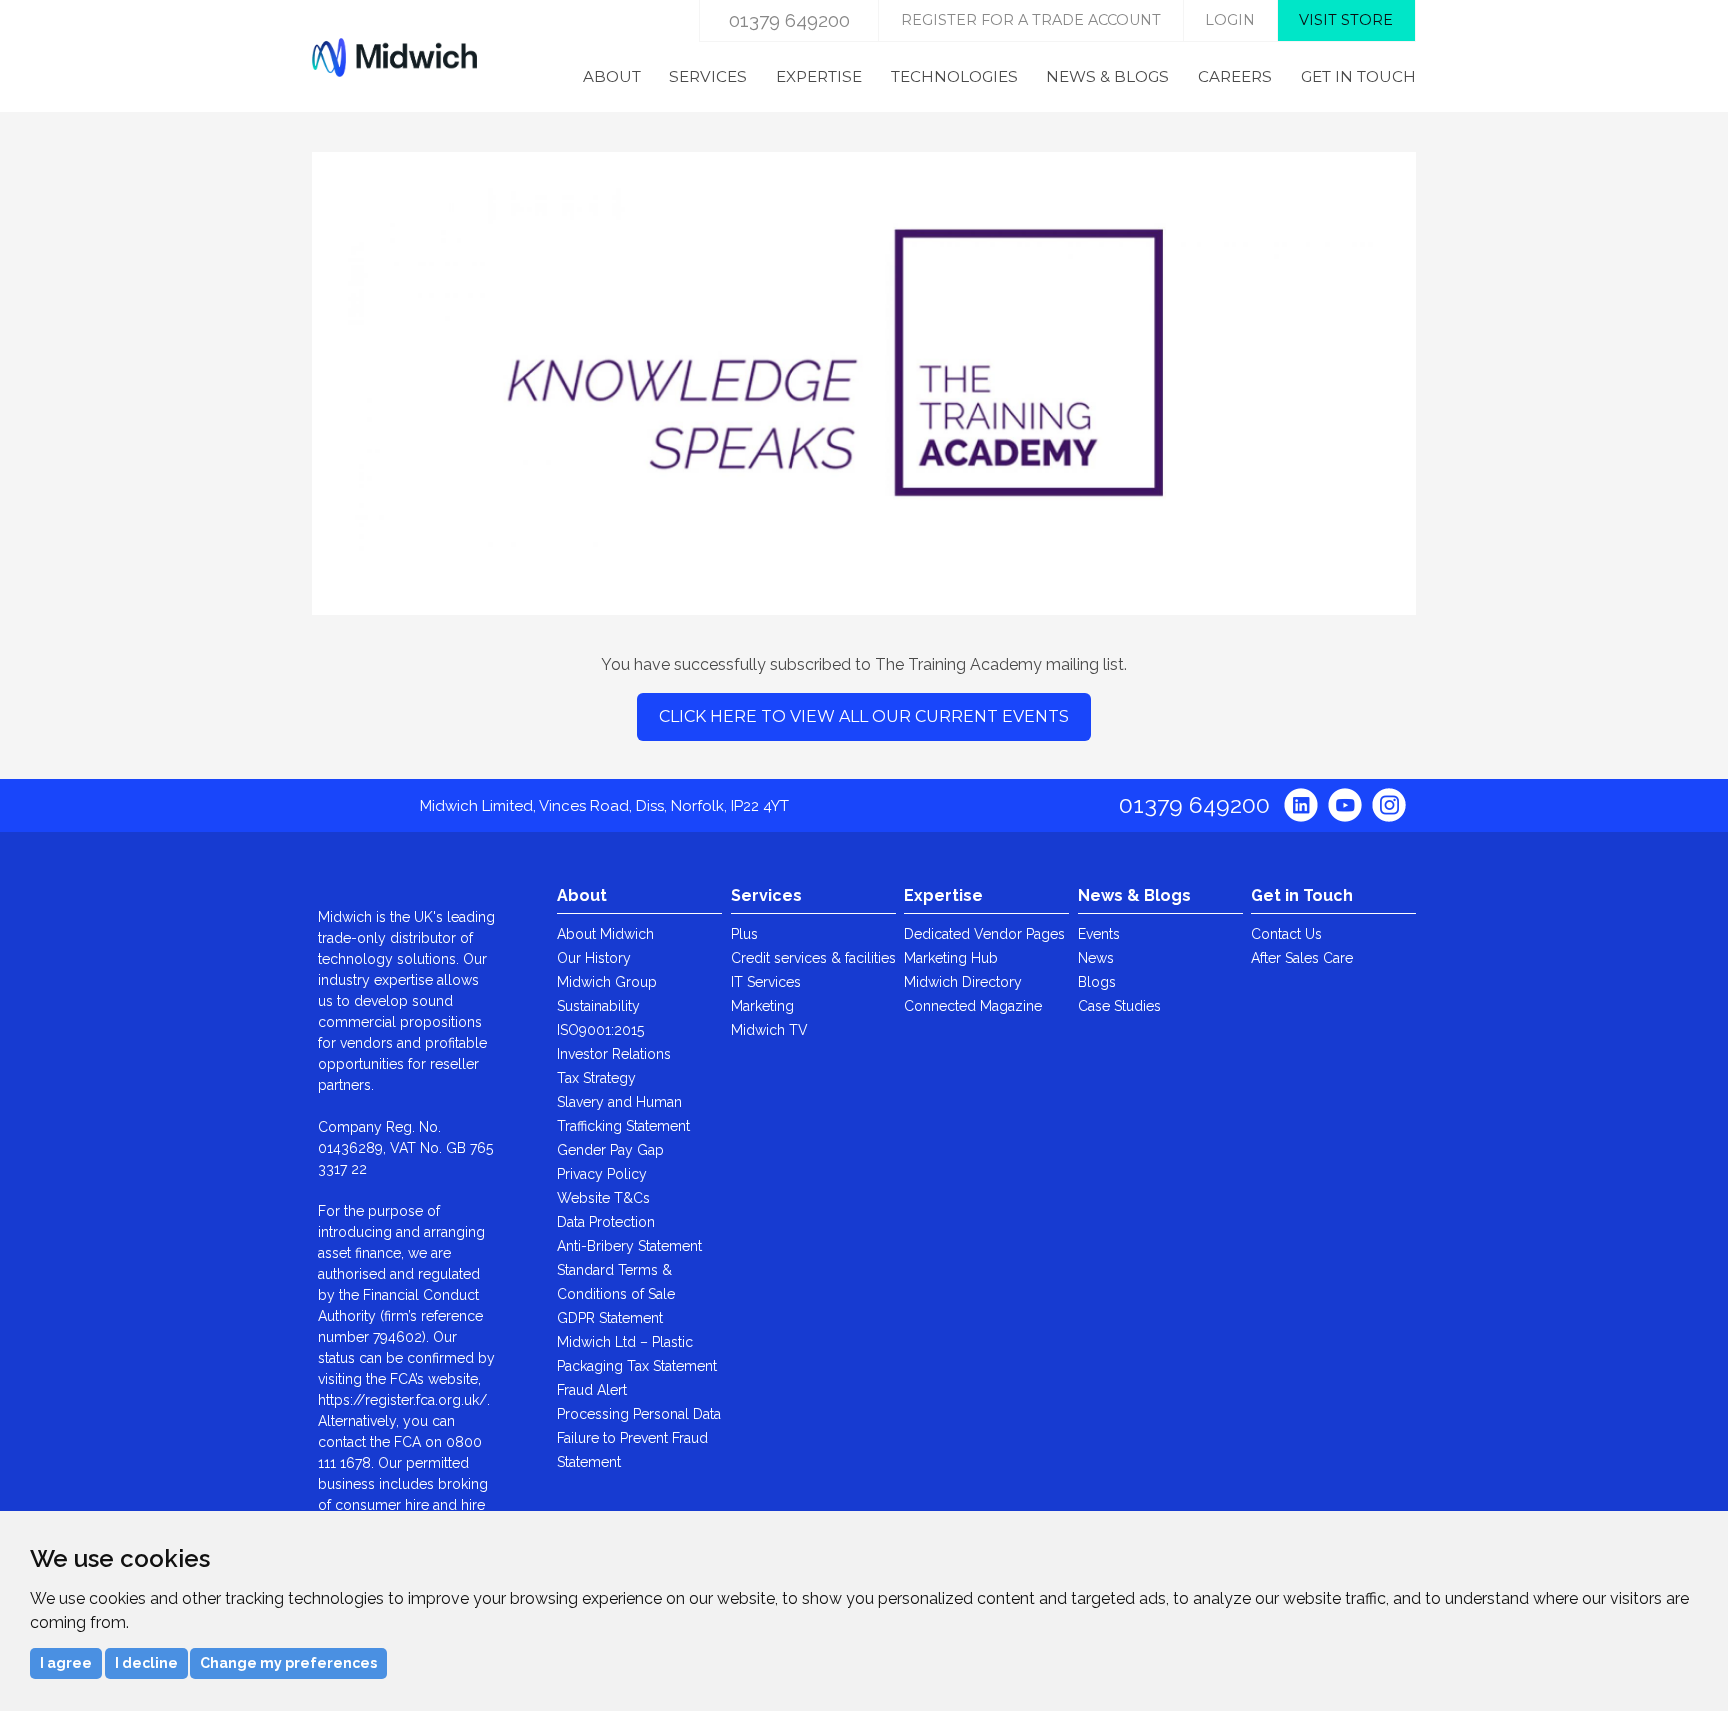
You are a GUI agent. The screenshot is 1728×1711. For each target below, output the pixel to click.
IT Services (766, 982)
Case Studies (1119, 1006)
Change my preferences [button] (288, 1663)
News (1096, 958)
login (1230, 20)
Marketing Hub (951, 958)
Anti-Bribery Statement (629, 1246)
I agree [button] (66, 1663)
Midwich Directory (963, 982)
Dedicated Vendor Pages (984, 934)
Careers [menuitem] (1235, 76)
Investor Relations (614, 1054)
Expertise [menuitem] (819, 76)
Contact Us (1286, 934)
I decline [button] (146, 1663)
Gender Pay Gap (610, 1150)
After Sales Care (1302, 958)
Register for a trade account (1031, 20)
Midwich (394, 57)
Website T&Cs (603, 1198)
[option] (864, 373)
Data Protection (606, 1222)
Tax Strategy (596, 1078)
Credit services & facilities (813, 958)
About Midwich (605, 934)
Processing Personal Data (639, 1414)
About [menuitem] (612, 76)
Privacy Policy (602, 1174)
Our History (594, 958)
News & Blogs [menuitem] (1107, 76)
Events (1099, 934)
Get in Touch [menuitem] (1358, 76)
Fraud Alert (592, 1390)
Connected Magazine (973, 1006)
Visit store (1346, 20)
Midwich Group (607, 982)
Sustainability (598, 1006)
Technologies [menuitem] (954, 76)
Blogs (1097, 982)
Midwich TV (769, 1030)
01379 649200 (789, 20)
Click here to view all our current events (864, 716)
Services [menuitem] (708, 76)
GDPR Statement (610, 1318)
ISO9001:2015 (600, 1030)
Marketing (762, 1006)
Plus (744, 934)
